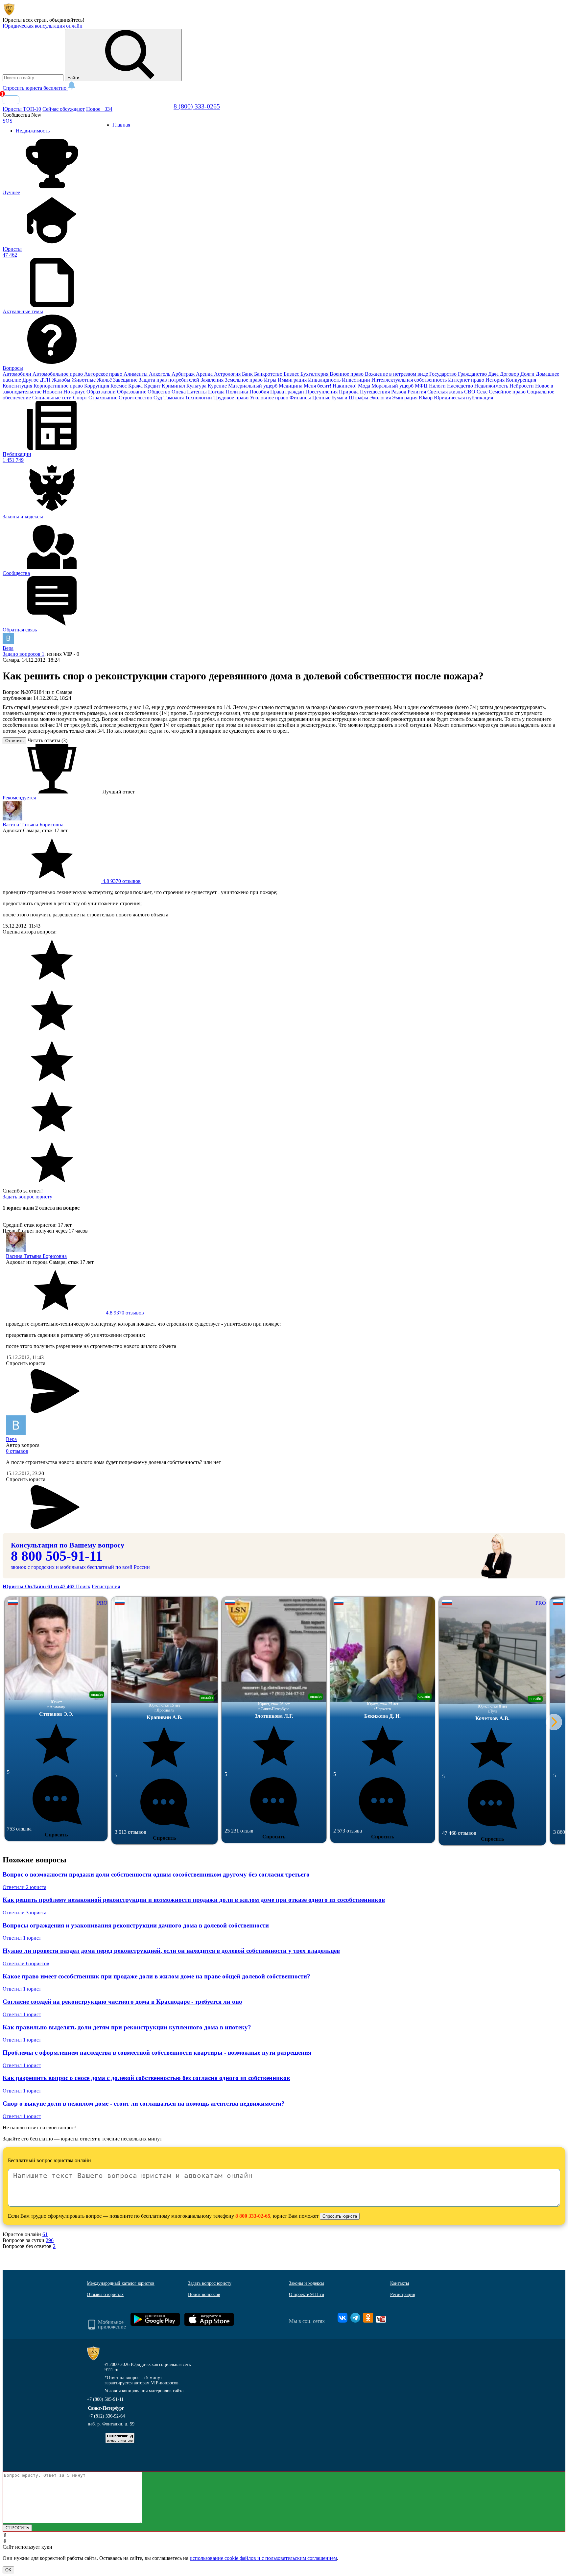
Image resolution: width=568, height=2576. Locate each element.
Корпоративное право (59, 386)
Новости (53, 392)
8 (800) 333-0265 (197, 106)
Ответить (14, 741)
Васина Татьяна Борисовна (33, 825)
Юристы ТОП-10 (22, 109)
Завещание (126, 380)
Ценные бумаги (331, 398)
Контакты (400, 2283)
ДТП (46, 380)
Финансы (301, 398)
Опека (179, 392)
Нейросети (522, 386)
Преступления (322, 392)
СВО (470, 392)
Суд (158, 398)
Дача (494, 374)
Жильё (105, 380)
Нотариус (75, 392)
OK (8, 2570)
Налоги (438, 386)
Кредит (153, 386)
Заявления (213, 380)
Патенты (198, 392)
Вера (8, 648)
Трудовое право (232, 398)
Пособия (260, 392)
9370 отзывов (121, 881)
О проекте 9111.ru (307, 2294)
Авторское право (104, 374)
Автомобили (18, 374)
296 (50, 2240)
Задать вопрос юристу (27, 1197)
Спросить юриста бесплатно (35, 88)
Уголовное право (270, 398)
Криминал (174, 386)
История (496, 380)
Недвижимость (492, 386)
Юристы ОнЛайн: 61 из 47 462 (39, 1586)
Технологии (199, 398)
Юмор (426, 398)
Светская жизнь (446, 392)
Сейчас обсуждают (64, 109)
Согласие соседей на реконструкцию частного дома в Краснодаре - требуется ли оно (122, 2002)
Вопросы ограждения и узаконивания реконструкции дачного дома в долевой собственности (136, 1925)
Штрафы (359, 398)
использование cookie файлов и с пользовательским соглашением (263, 2558)
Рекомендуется (19, 798)
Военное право (347, 374)
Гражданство (473, 374)
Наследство (461, 386)
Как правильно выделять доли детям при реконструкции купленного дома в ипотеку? (127, 2027)
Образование (132, 392)
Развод (399, 392)
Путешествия (376, 392)
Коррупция (97, 386)
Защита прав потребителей (170, 380)
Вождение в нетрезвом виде (397, 374)
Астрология (228, 374)
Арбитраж (184, 374)
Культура (197, 386)
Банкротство (269, 374)
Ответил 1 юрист (22, 1938)
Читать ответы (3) (47, 740)
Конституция (18, 386)
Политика (238, 392)
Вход (11, 100)
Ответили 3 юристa (24, 1913)
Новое (99, 109)
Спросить (56, 1835)
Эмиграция (405, 398)
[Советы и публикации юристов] (9, 14)
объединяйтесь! (67, 20)
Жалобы (62, 380)
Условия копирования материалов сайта (144, 2391)
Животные (84, 380)
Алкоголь (160, 374)
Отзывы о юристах (105, 2294)
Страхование (104, 398)
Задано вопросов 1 (24, 654)
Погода (217, 392)
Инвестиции (357, 380)
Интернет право (467, 380)
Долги (528, 374)
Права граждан (288, 392)
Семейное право (508, 392)
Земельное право (244, 380)
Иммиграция (293, 380)
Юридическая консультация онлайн (43, 26)
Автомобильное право (58, 374)
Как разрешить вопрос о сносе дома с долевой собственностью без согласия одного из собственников (146, 2078)
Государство (444, 374)
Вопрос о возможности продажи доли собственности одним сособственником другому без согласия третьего (156, 1874)
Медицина (291, 386)
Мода (365, 386)
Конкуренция (521, 380)
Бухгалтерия (315, 374)
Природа (349, 392)
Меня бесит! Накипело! (331, 386)
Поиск (83, 1586)
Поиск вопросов (204, 2294)
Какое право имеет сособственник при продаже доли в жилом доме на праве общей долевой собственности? (156, 1976)
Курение (218, 386)
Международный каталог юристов (121, 2283)
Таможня (174, 398)
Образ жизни (102, 392)
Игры (271, 380)
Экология (381, 398)
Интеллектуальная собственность (410, 380)
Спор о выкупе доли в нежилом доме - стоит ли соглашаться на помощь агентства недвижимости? (144, 2103)
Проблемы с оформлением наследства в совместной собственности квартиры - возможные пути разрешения (157, 2053)
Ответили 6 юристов (26, 1963)
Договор (510, 374)
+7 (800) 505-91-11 (105, 2399)
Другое (31, 380)
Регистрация (106, 1586)
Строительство (136, 398)
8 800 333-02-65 (253, 2216)
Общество (160, 392)
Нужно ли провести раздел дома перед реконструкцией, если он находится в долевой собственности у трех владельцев (171, 1951)
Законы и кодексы (307, 2283)
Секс (483, 392)
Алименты (136, 374)
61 (45, 2234)
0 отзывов (17, 1451)
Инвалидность (325, 380)
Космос (119, 386)
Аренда (205, 374)
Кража (136, 386)
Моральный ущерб (393, 386)
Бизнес (292, 374)
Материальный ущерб (253, 386)
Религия (417, 392)
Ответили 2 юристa (24, 1887)
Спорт (81, 398)
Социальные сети (53, 398)
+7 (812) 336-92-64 (106, 2416)
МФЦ (422, 386)
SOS (8, 121)
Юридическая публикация (463, 398)
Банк (248, 374)
